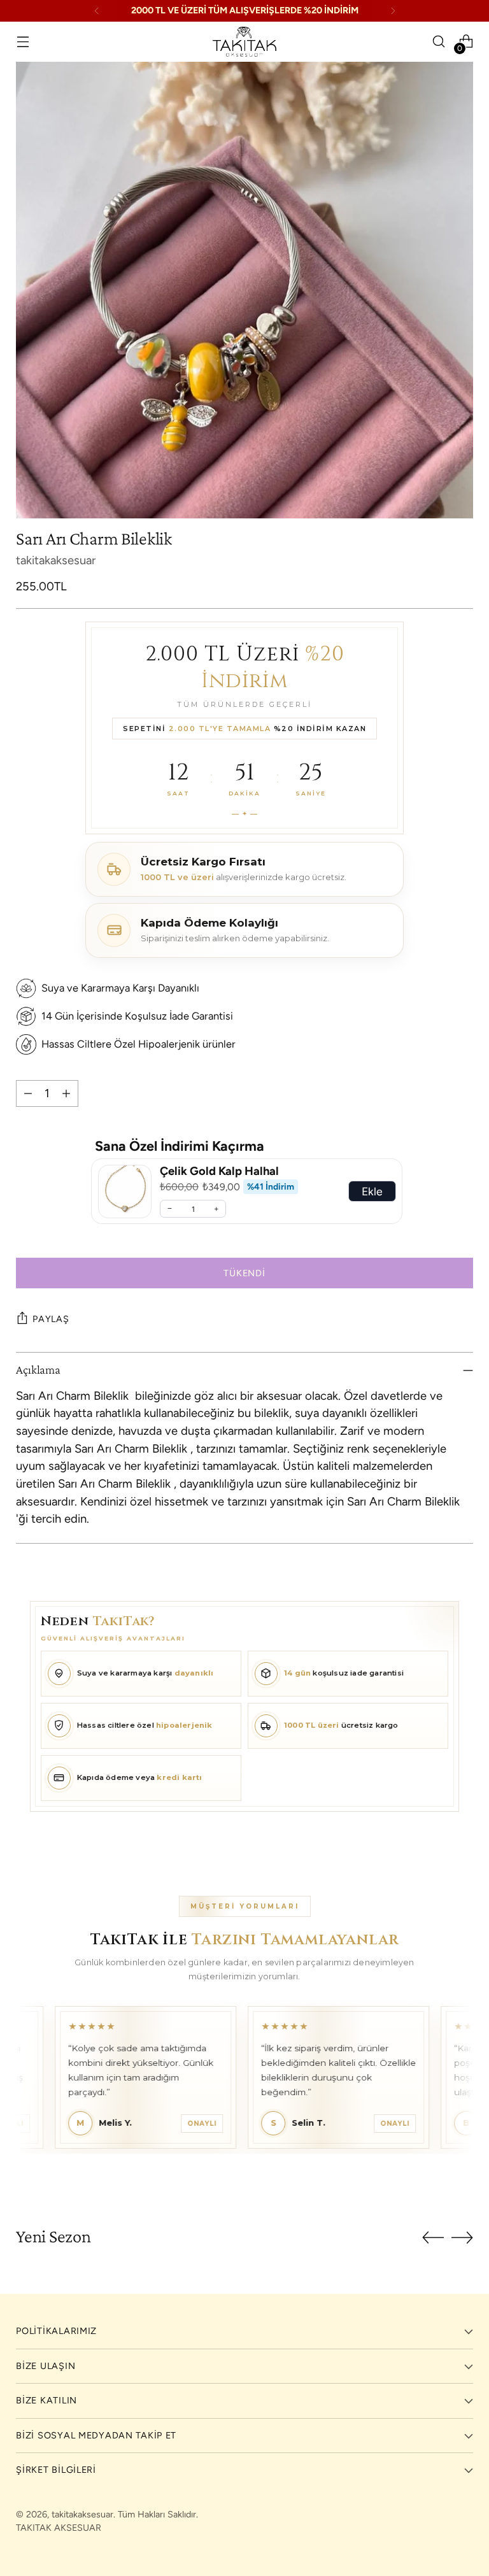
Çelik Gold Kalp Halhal (219, 1171)
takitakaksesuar (56, 560)
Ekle (372, 1191)
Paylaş (51, 1319)
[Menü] (23, 42)
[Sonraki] (393, 11)
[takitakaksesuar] (244, 42)
